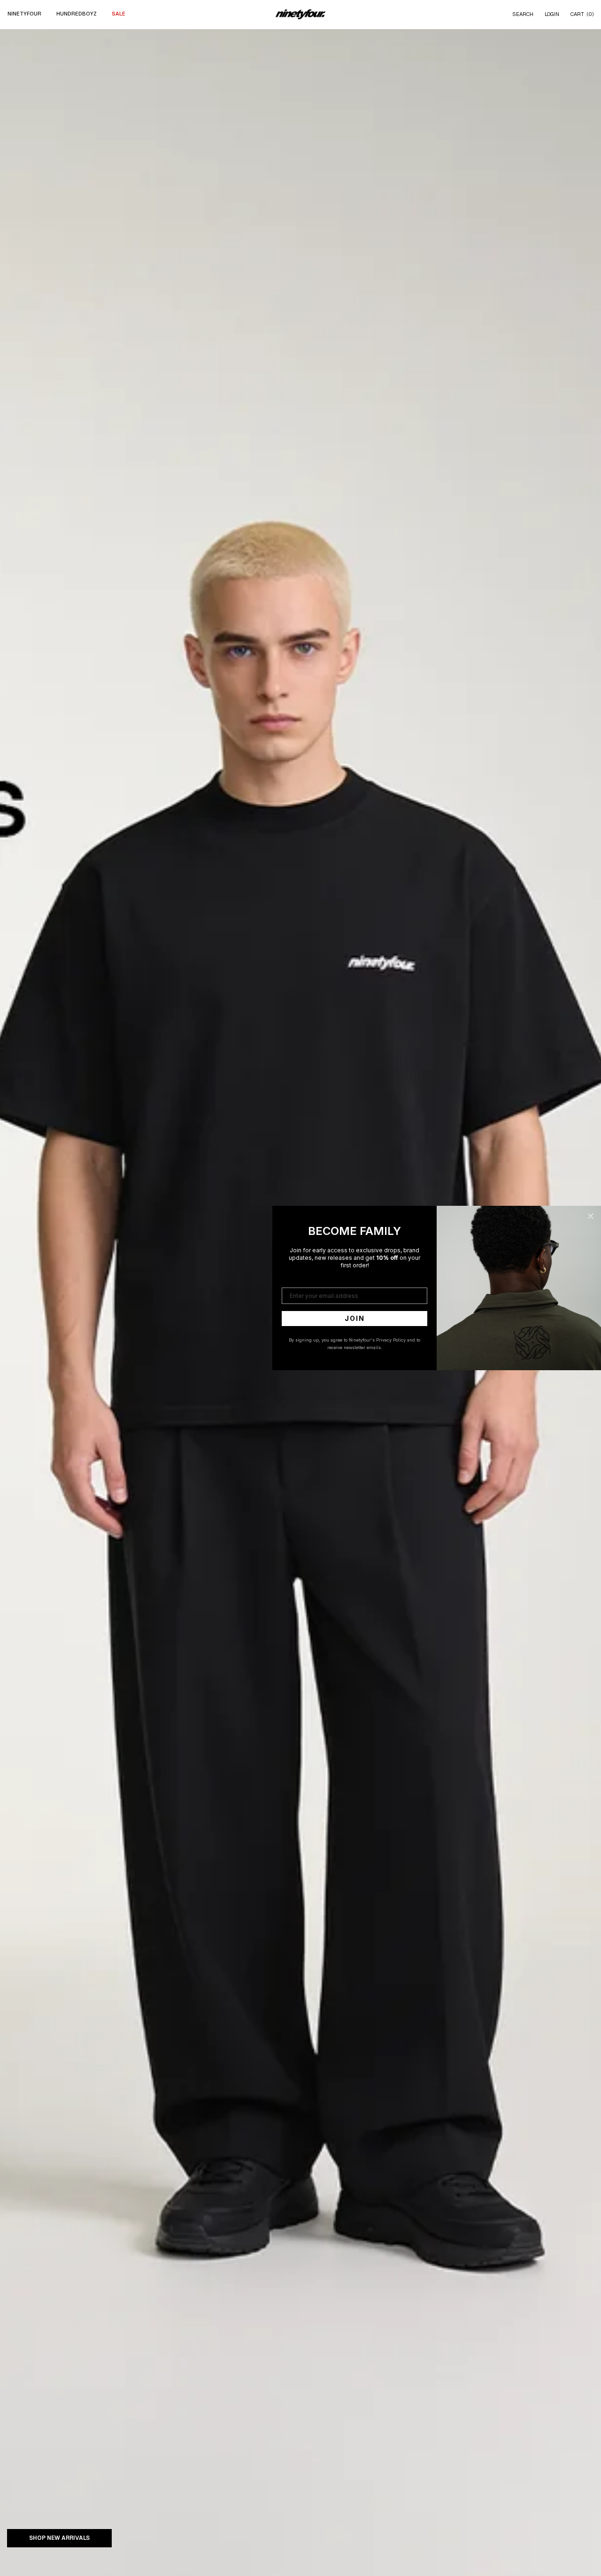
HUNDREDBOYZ (77, 14)
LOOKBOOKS (246, 55)
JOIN (355, 1318)
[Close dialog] (591, 1216)
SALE (119, 14)
